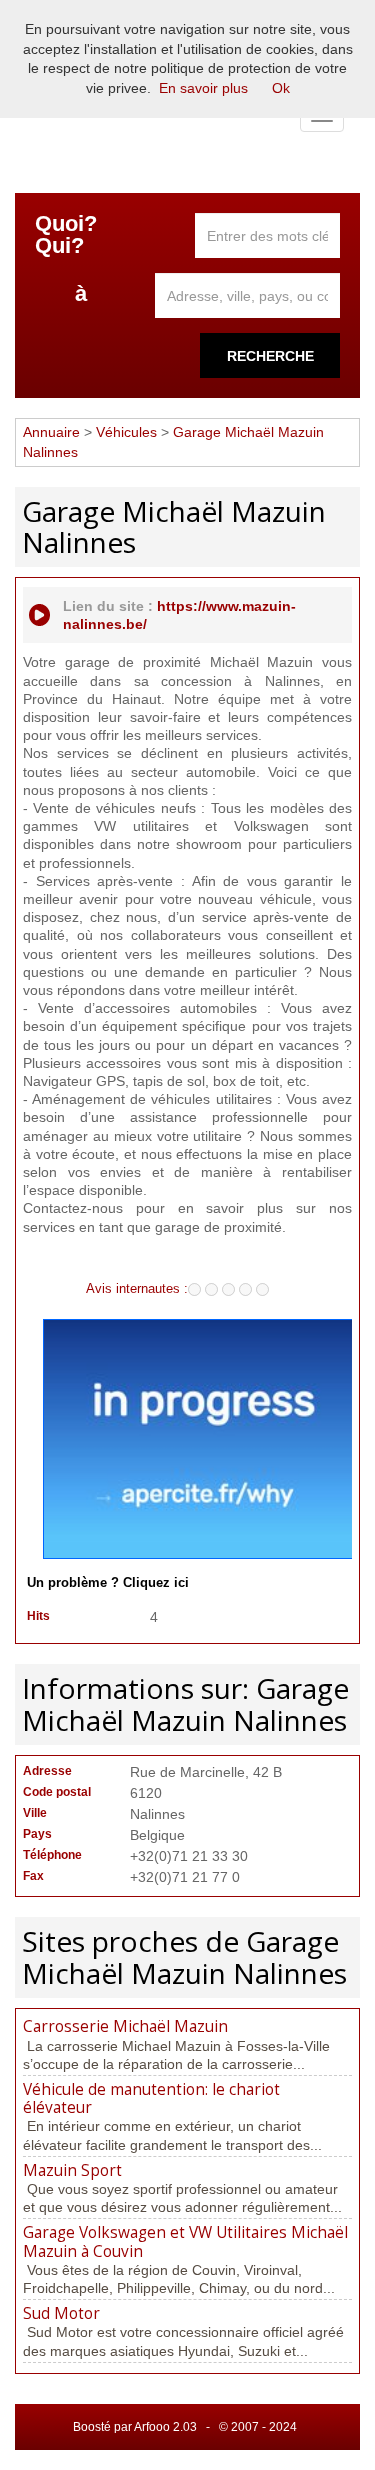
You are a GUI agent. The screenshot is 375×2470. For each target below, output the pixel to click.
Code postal (57, 1792)
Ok (281, 88)
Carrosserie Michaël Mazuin (125, 2026)
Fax (33, 1876)
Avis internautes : (137, 1288)
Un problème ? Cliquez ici (108, 1583)
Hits (38, 1616)
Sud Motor (61, 2313)
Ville (35, 1813)
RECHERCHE (270, 356)
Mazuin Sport (72, 2170)
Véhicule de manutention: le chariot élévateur (151, 2098)
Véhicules (126, 432)
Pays (37, 1834)
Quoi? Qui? (66, 235)
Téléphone (52, 1855)
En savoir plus (203, 88)
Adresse (47, 1771)
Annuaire (51, 432)
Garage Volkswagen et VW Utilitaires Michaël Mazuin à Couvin (185, 2241)
